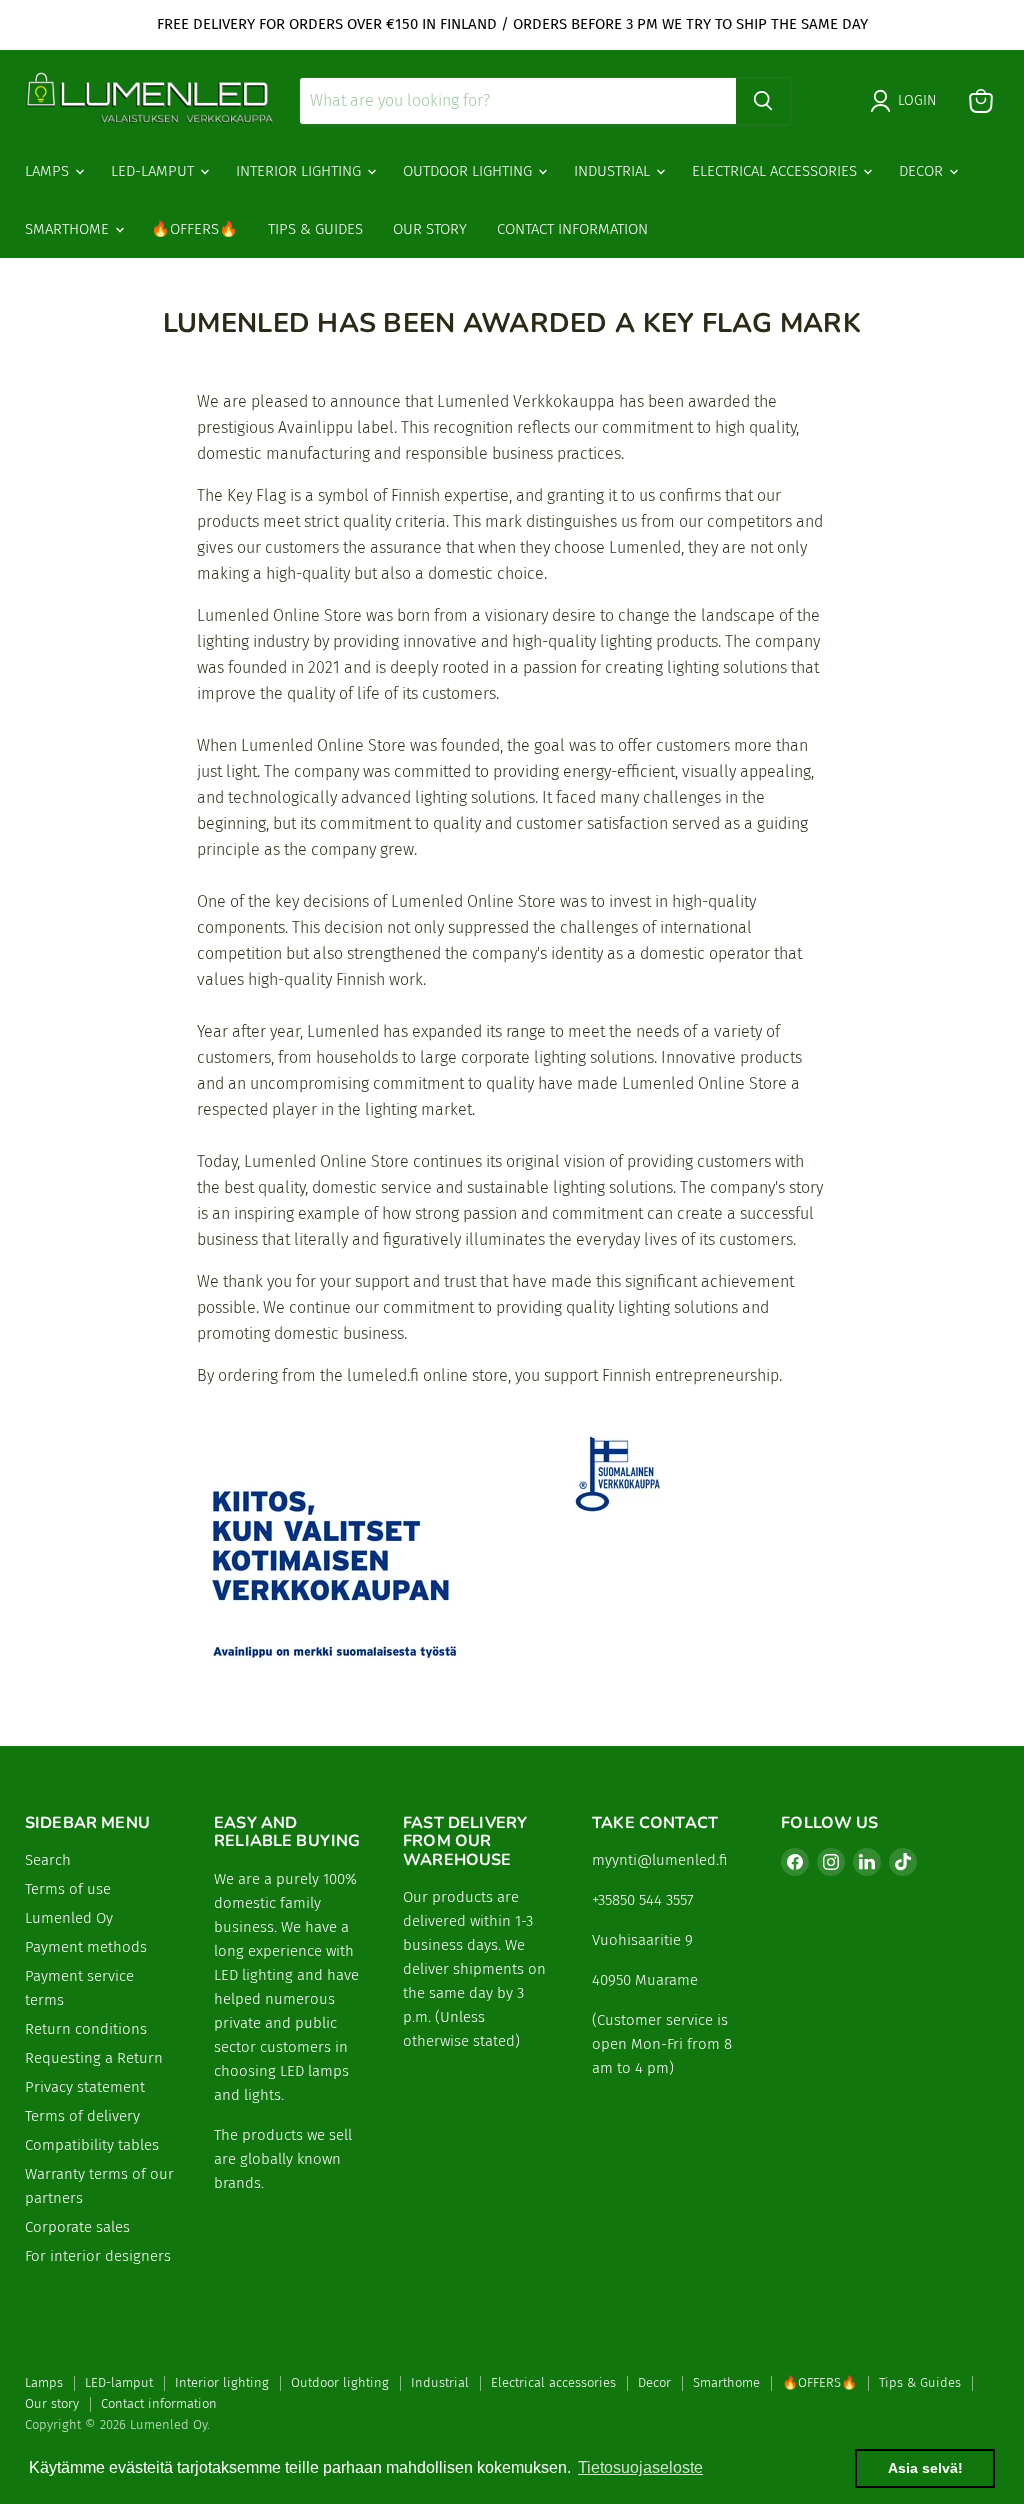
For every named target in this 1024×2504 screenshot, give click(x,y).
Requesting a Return (94, 2058)
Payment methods (86, 1947)
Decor (923, 171)
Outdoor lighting (469, 171)
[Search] (763, 101)
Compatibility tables (92, 2145)
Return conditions (86, 2029)
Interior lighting (300, 171)
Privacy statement (85, 2087)
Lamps (49, 171)
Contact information (572, 229)
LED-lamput (154, 171)
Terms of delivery (82, 2116)
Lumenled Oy (69, 1918)
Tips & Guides (315, 229)
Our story (430, 229)
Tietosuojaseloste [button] (640, 2467)
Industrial (614, 171)
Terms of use (68, 1889)
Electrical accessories (776, 171)
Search (48, 1860)
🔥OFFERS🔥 (194, 229)
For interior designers (98, 2256)
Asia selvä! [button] (925, 2468)
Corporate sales (77, 2227)
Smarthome (69, 229)
